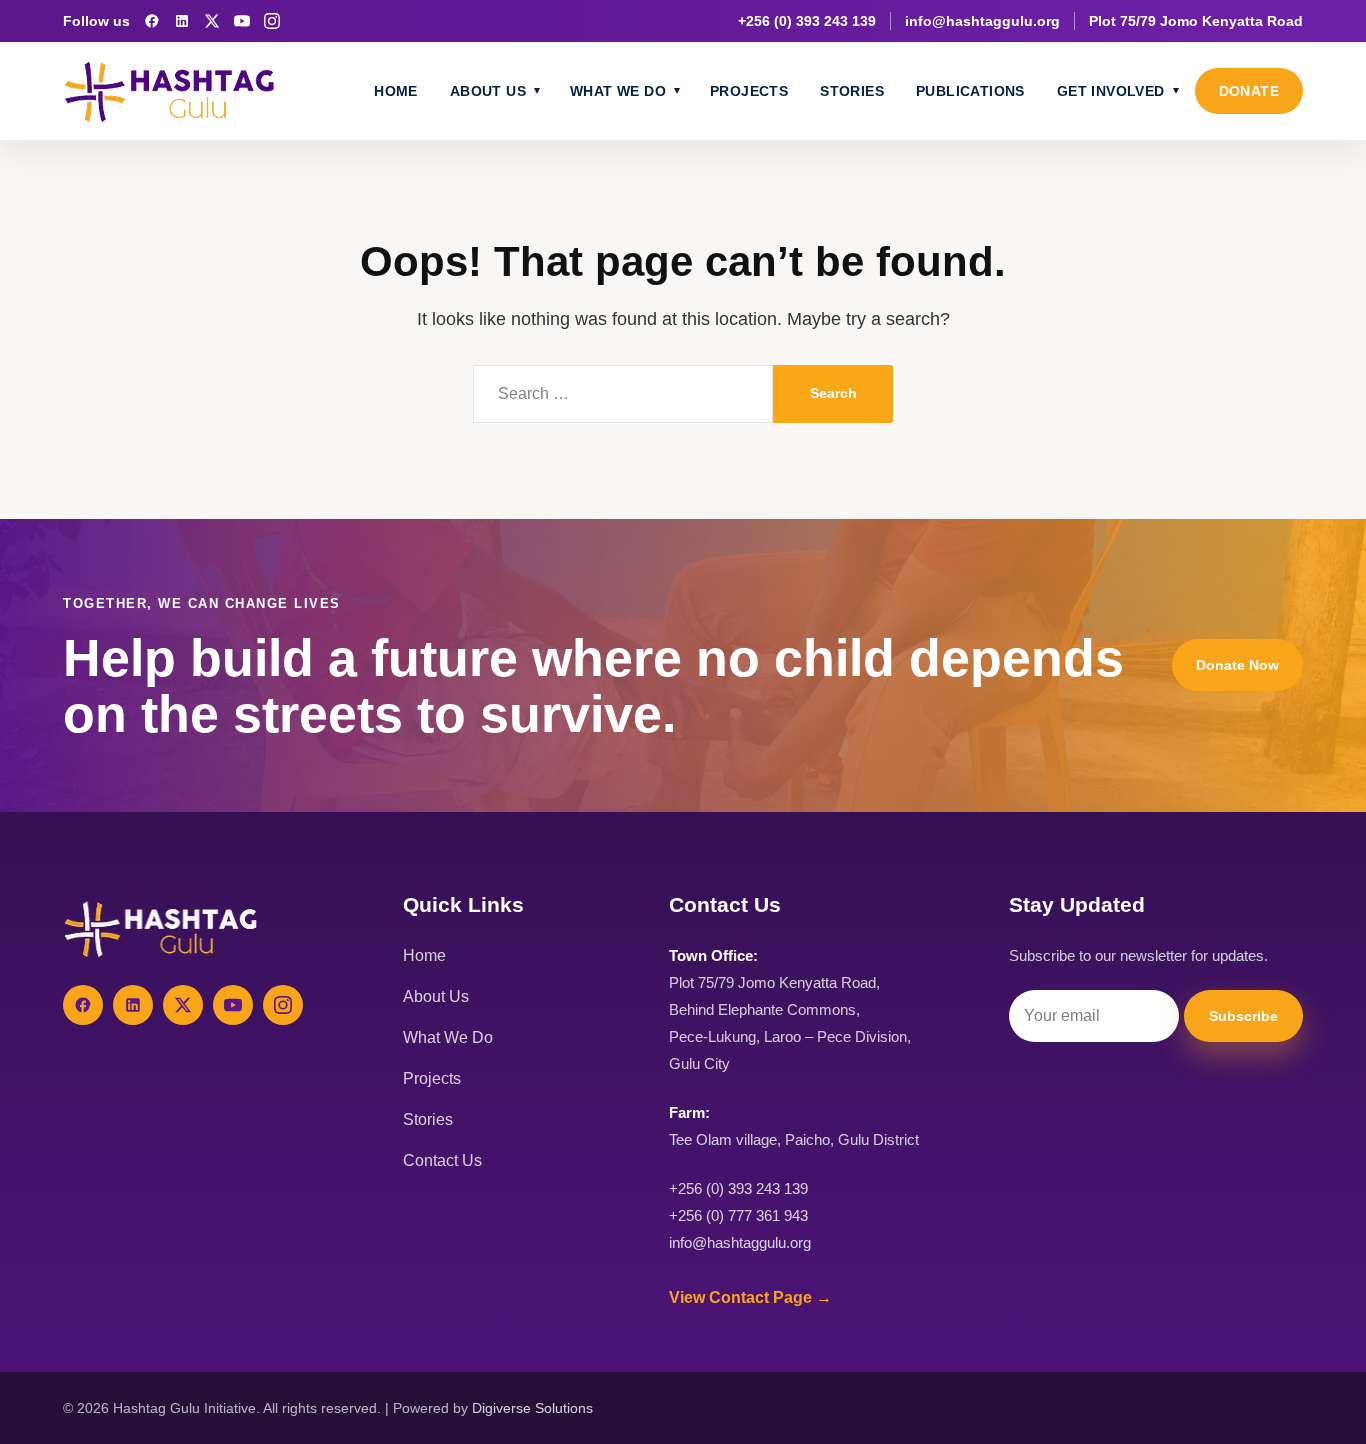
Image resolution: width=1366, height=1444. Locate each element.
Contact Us (442, 1160)
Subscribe (1243, 1016)
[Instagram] (272, 21)
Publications (970, 91)
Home (396, 91)
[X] (212, 21)
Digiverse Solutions (532, 1408)
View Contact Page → (750, 1297)
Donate (1249, 91)
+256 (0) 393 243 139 (807, 21)
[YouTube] (242, 21)
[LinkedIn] (182, 21)
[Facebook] (152, 21)
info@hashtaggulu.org (982, 21)
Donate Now (1237, 665)
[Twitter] (183, 1005)
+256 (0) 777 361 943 (738, 1215)
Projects (749, 91)
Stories (852, 91)
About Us (488, 91)
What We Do (618, 91)
